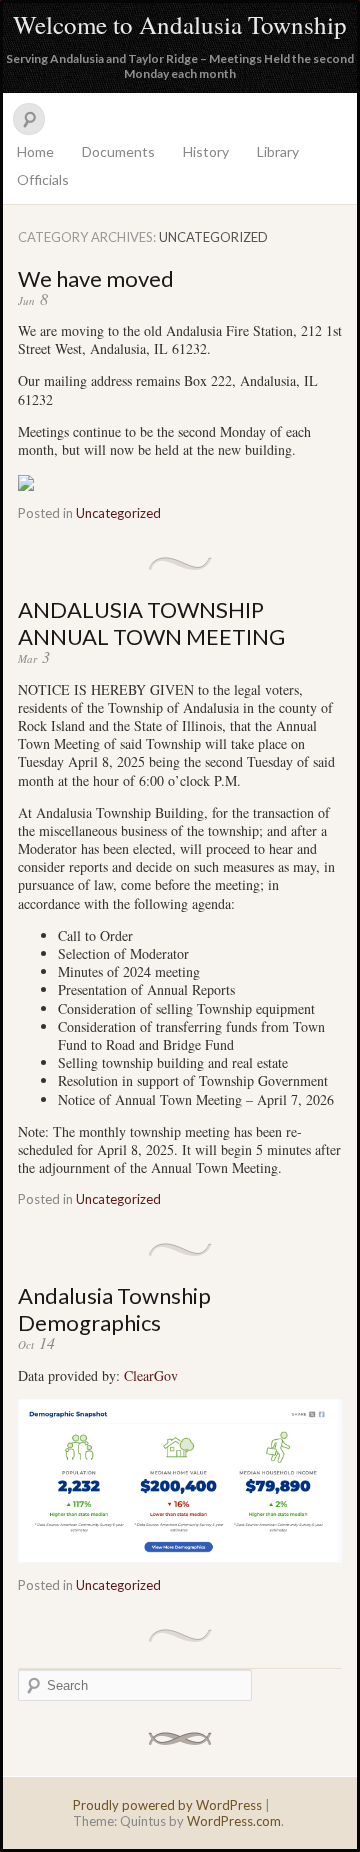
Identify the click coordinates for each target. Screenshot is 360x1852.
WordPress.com (234, 1821)
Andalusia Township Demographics (114, 1309)
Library (278, 151)
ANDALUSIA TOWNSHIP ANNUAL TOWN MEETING (151, 623)
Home (35, 151)
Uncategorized (118, 513)
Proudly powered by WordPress (167, 1805)
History (206, 151)
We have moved (96, 278)
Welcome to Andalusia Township (180, 24)
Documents (118, 151)
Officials (43, 179)
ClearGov (151, 1375)
